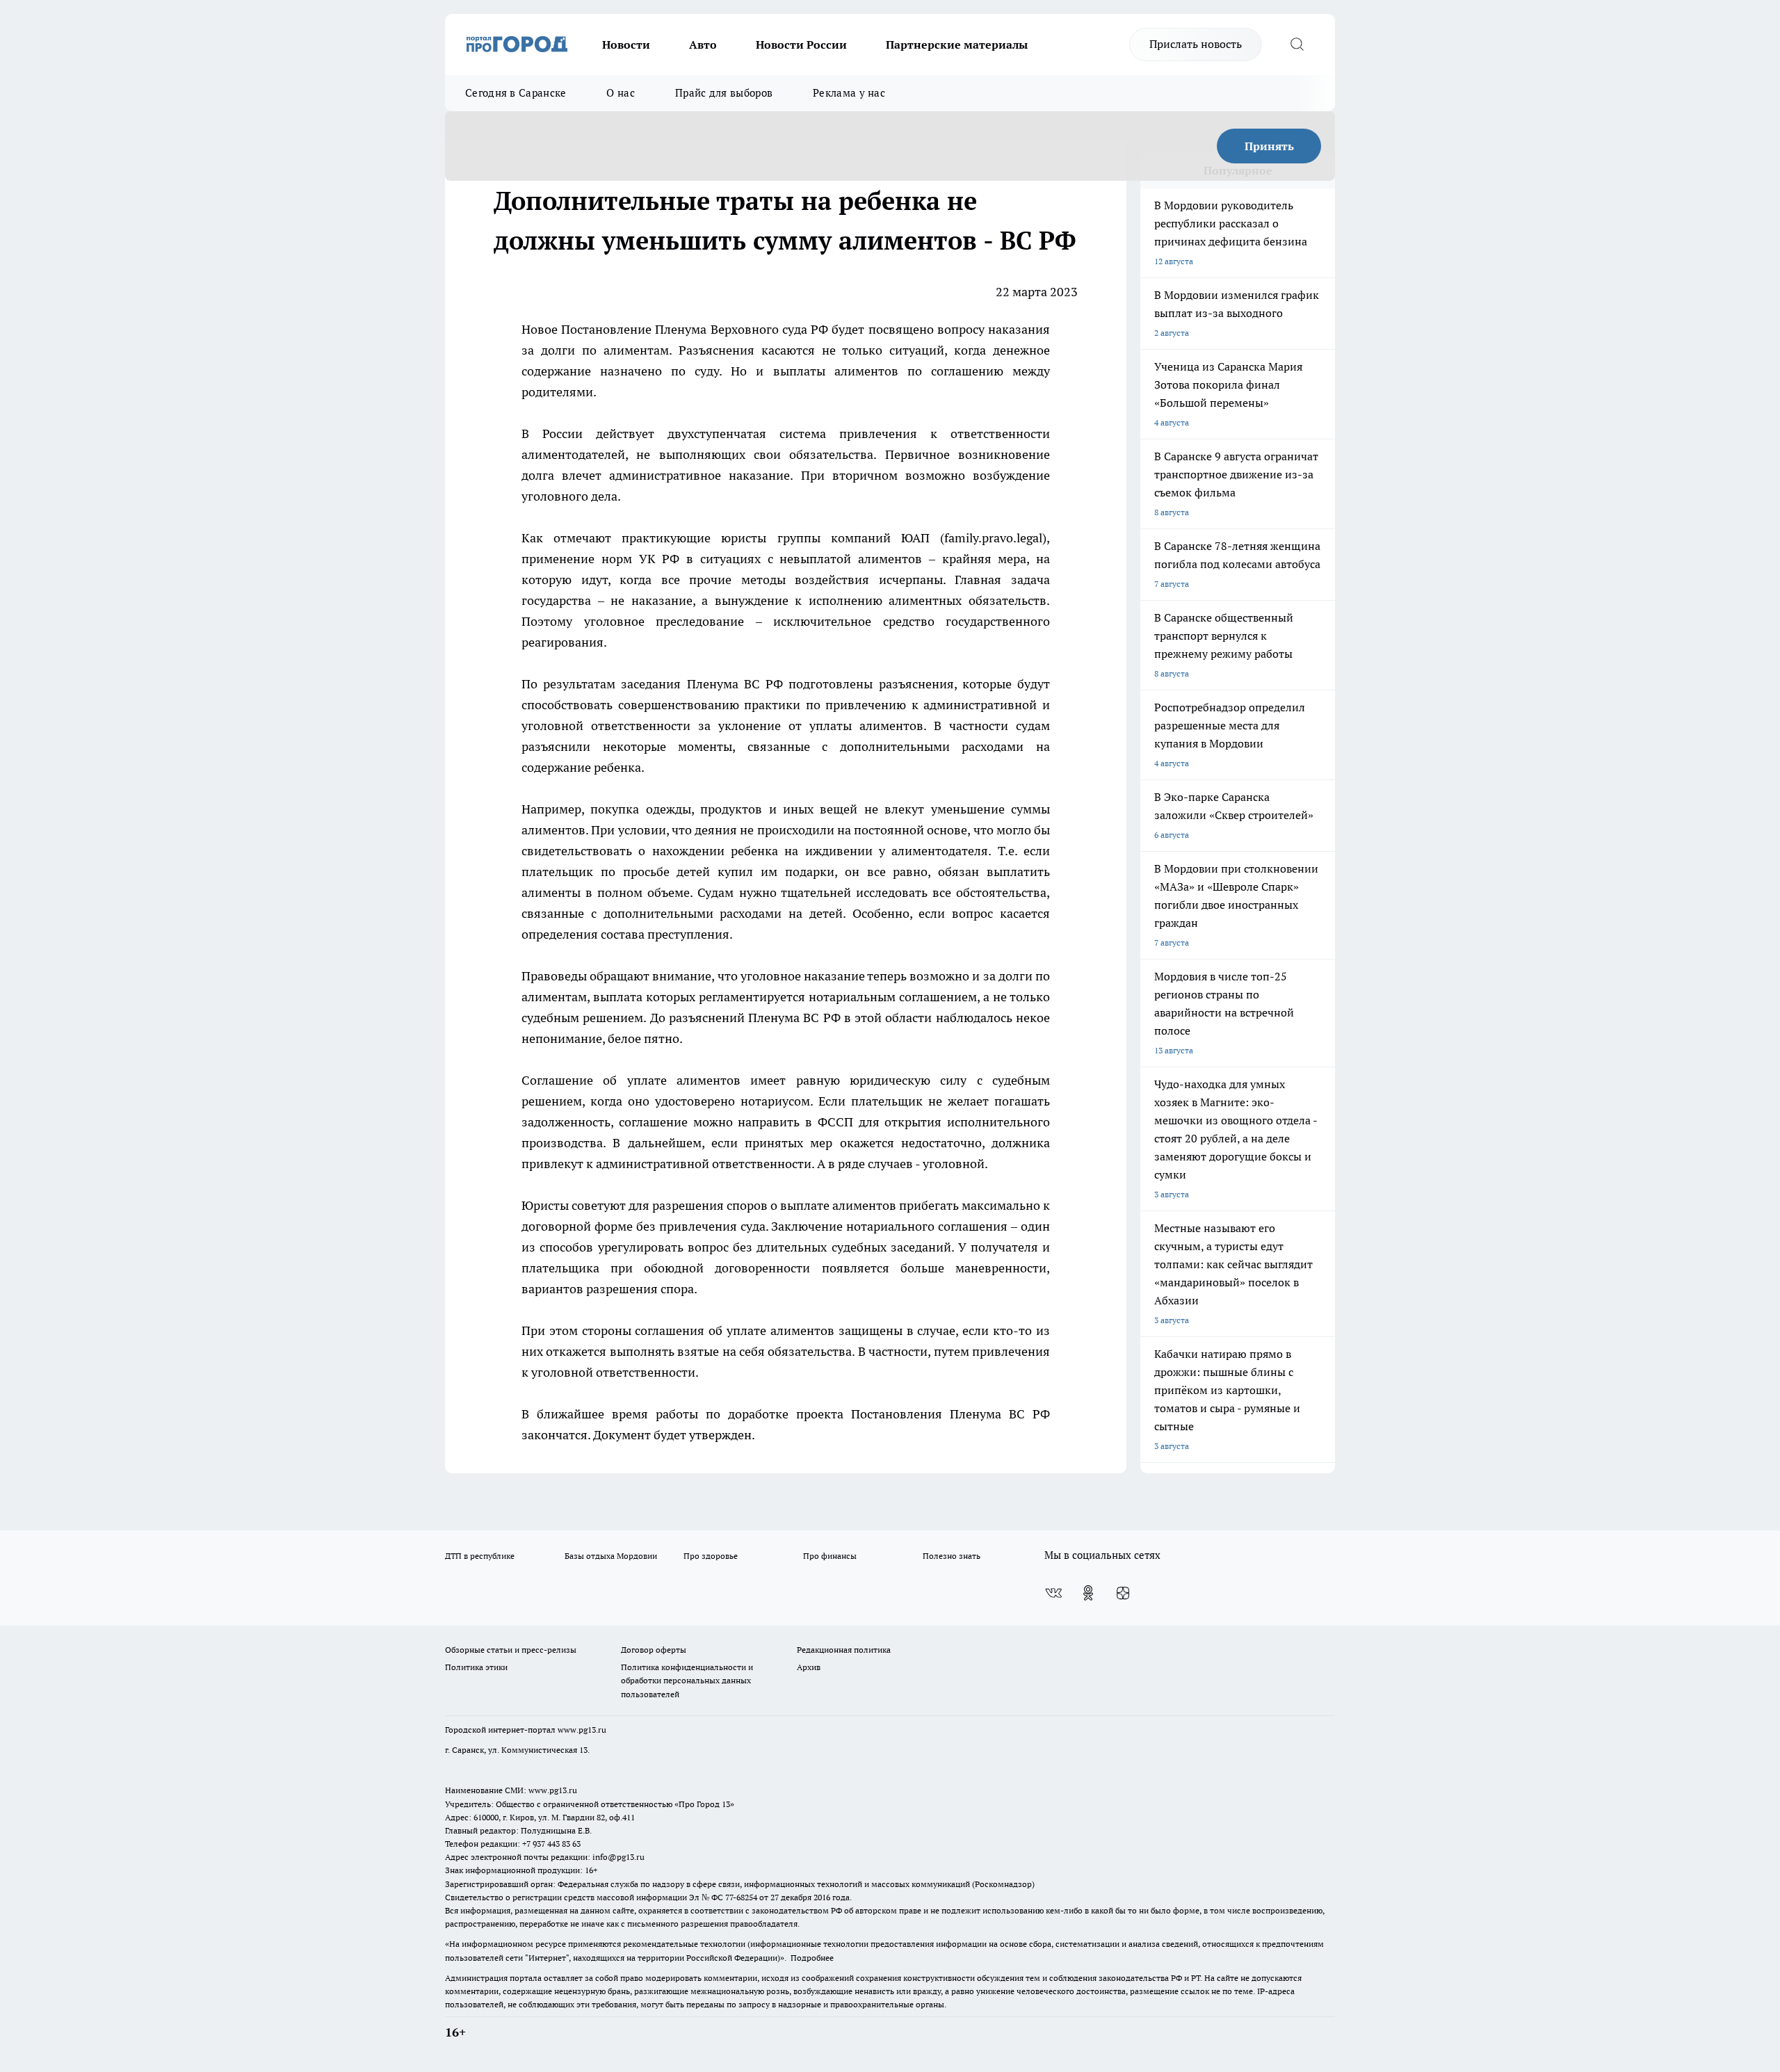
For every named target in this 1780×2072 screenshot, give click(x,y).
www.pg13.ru (582, 1730)
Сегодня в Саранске (516, 93)
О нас (621, 93)
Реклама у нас (849, 93)
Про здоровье (711, 1556)
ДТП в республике (480, 1556)
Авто (703, 44)
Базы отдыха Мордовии (611, 1556)
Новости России (801, 44)
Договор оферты (654, 1650)
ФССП (835, 1122)
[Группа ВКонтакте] (1053, 1593)
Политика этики (476, 1667)
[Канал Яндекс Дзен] (1123, 1593)
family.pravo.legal (993, 538)
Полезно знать (952, 1556)
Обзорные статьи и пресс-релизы (511, 1650)
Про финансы (830, 1556)
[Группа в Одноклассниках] (1088, 1593)
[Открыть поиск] (1297, 44)
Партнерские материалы (957, 44)
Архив (809, 1667)
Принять (1269, 146)
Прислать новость (1196, 44)
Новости (626, 44)
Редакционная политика (844, 1650)
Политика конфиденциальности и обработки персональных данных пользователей (687, 1680)
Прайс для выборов (724, 93)
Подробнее (812, 1958)
